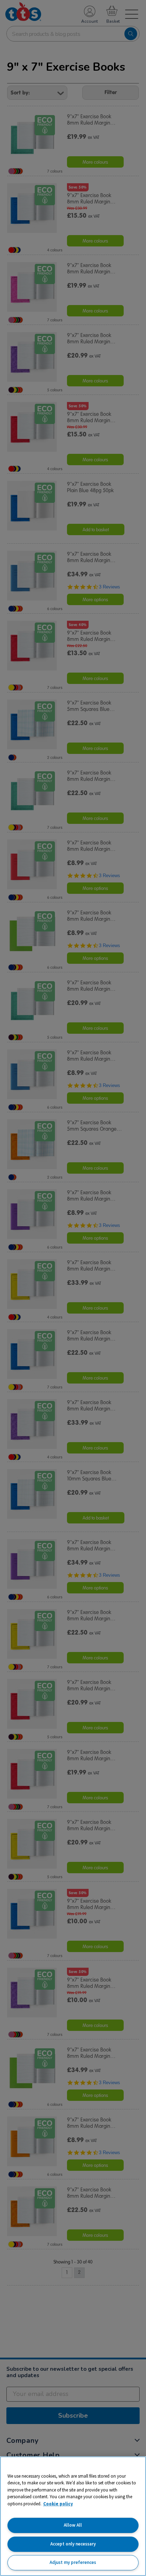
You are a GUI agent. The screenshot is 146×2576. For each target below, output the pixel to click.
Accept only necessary (73, 2544)
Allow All (73, 2525)
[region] (73, 2516)
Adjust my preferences (73, 2562)
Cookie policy (58, 2504)
